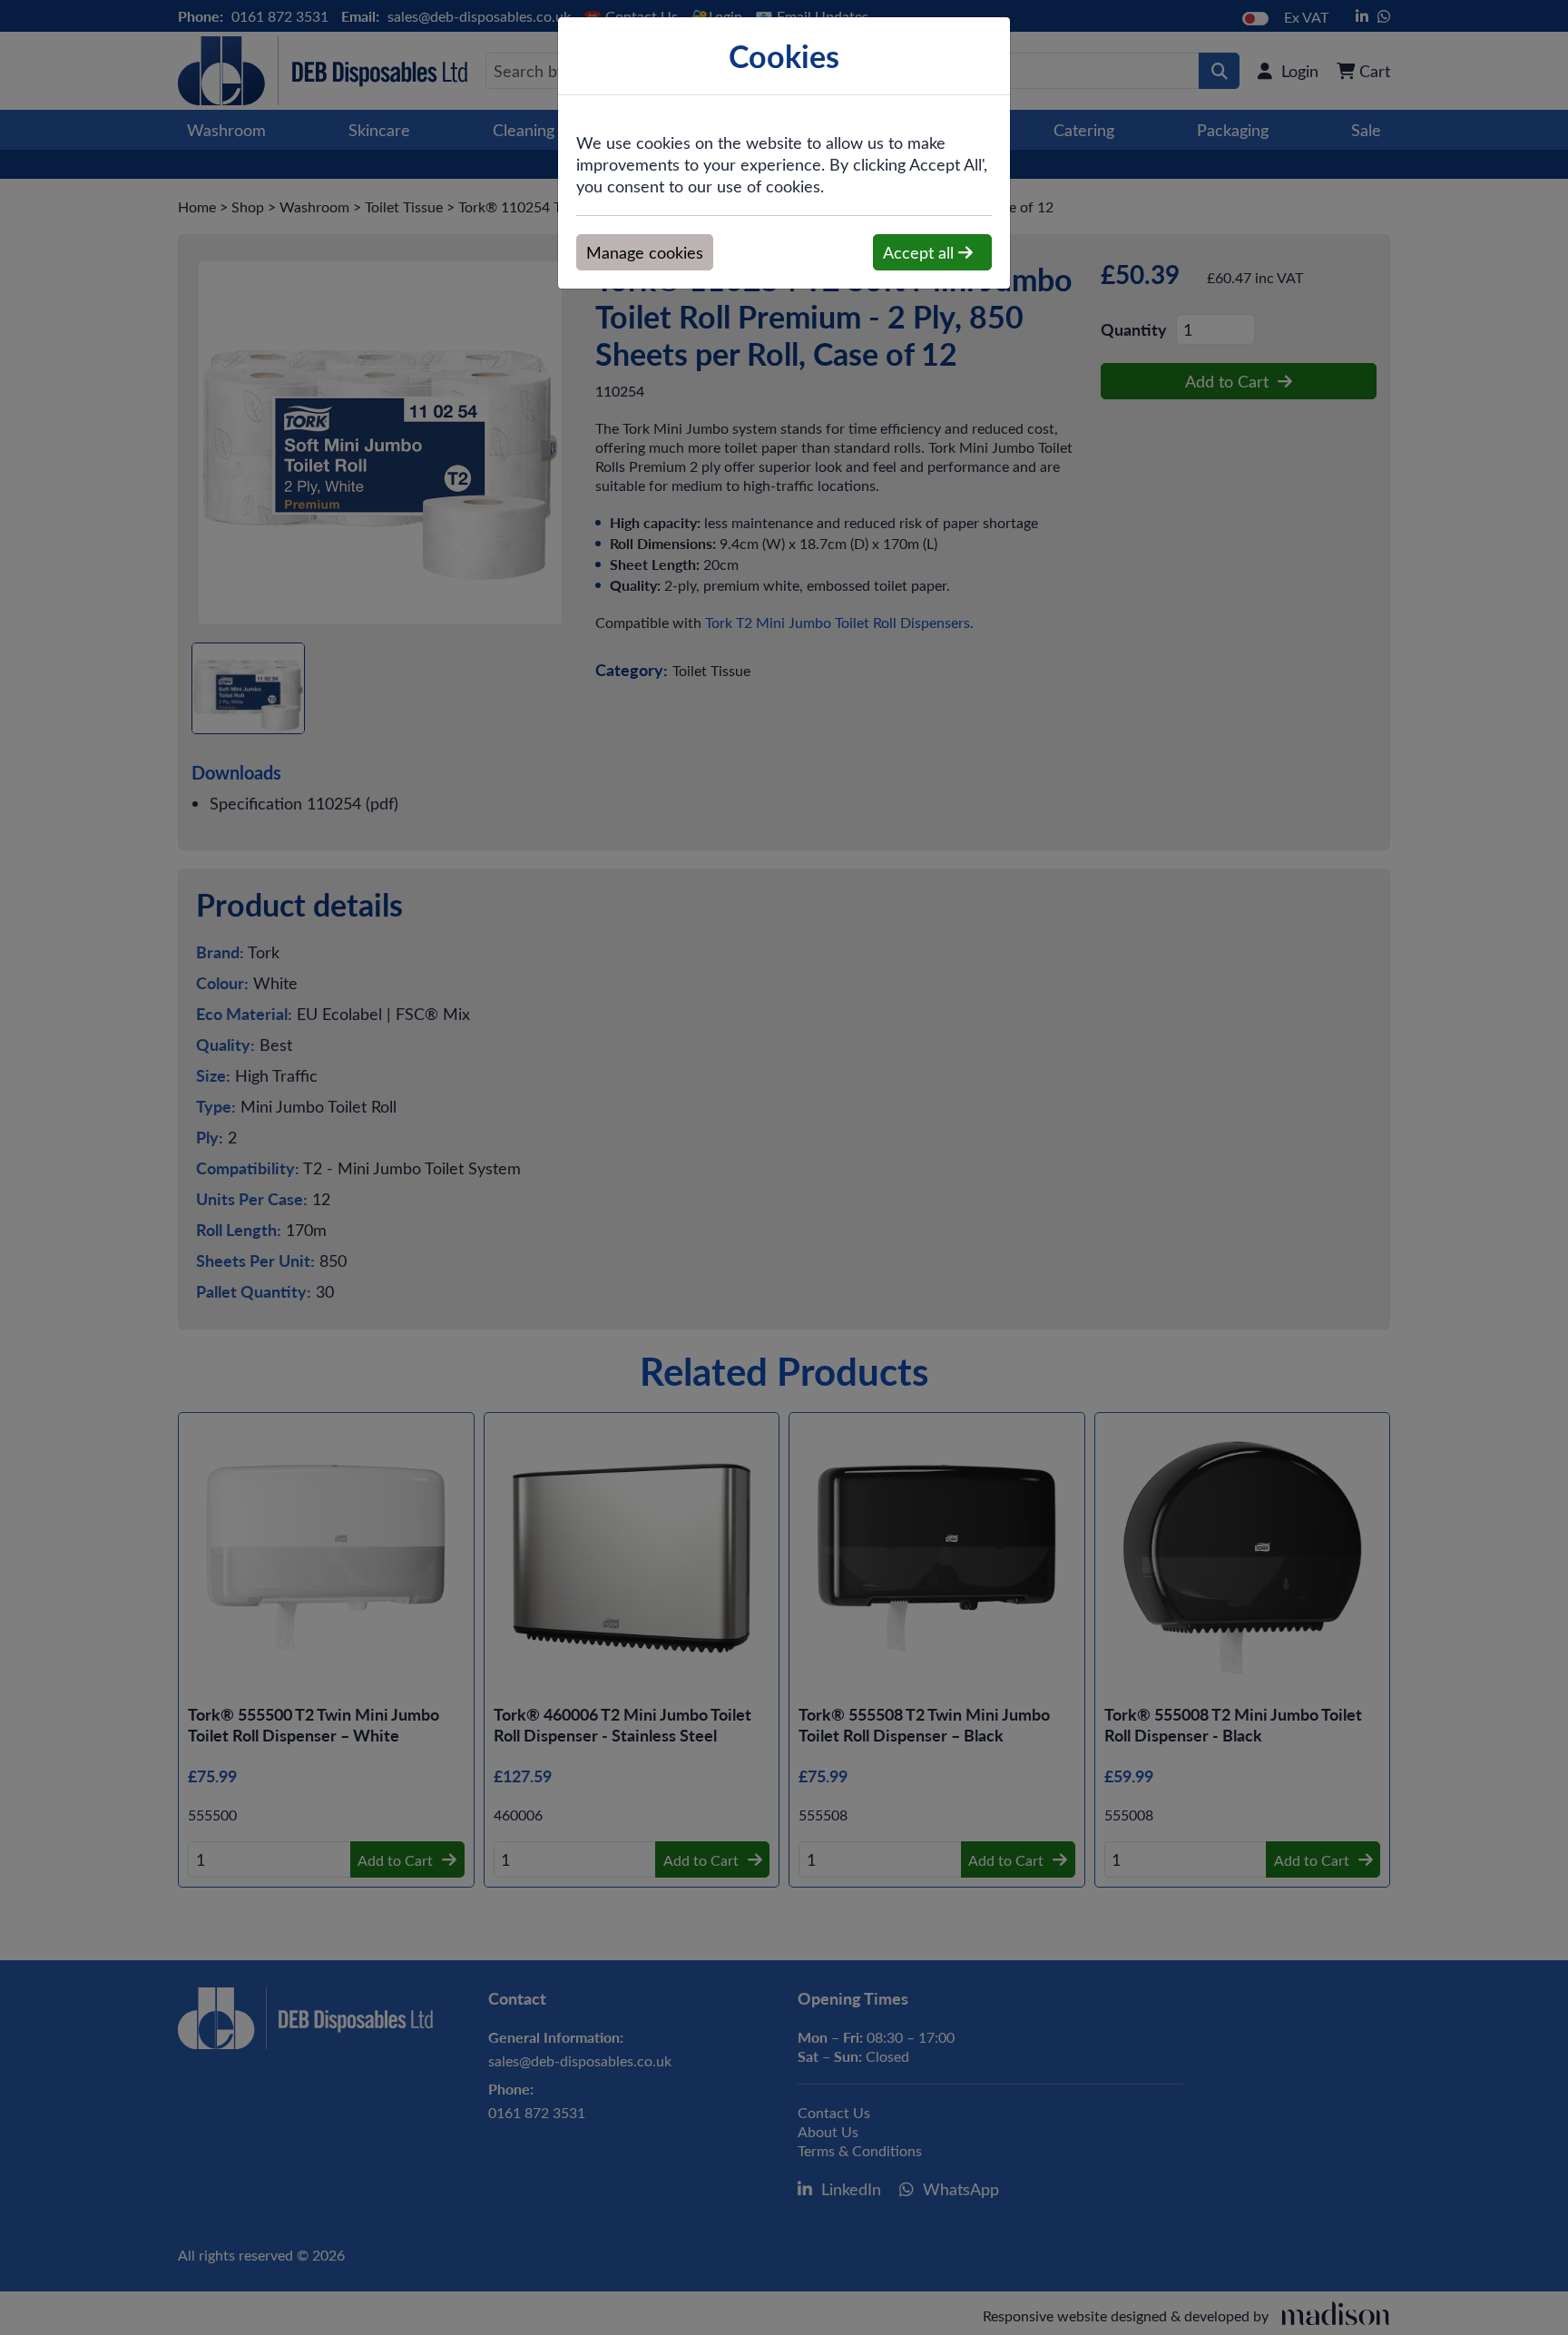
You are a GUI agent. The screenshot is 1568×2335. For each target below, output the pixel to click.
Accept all (921, 252)
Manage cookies (645, 252)
